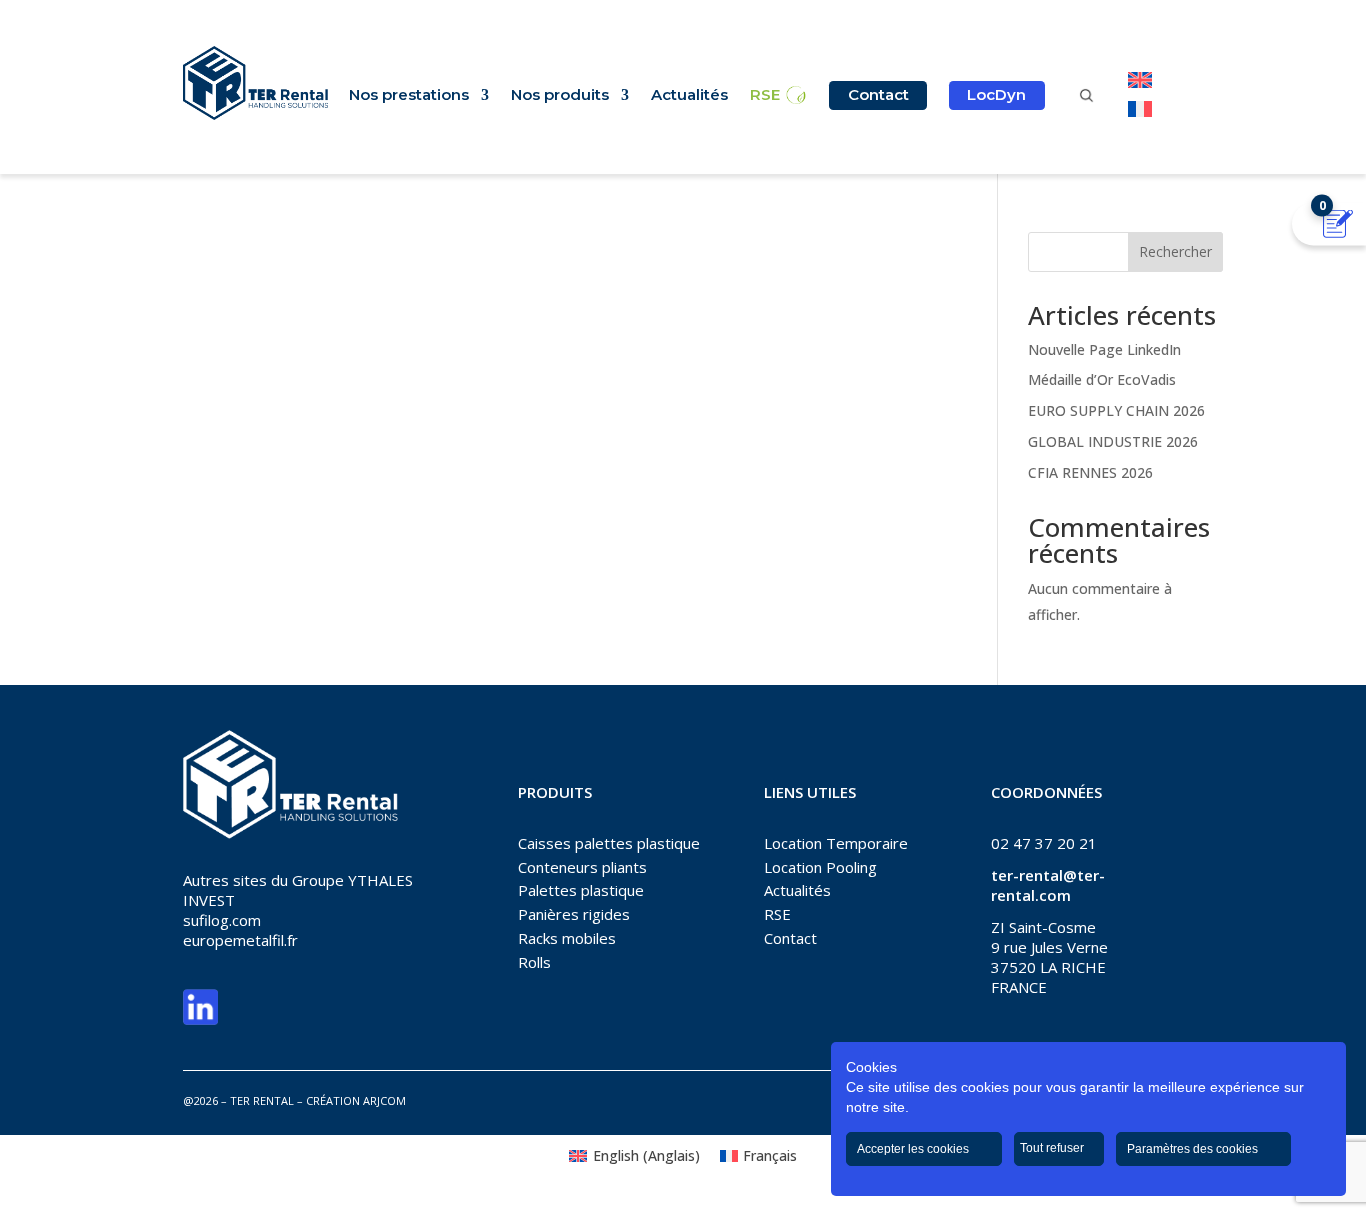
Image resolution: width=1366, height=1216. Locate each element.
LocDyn (996, 94)
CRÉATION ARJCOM (356, 1100)
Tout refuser (1053, 1148)
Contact (878, 94)
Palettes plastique (581, 890)
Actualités (689, 96)
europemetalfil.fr (240, 940)
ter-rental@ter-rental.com (1048, 885)
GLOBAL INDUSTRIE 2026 (1113, 441)
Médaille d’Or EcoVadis (1102, 379)
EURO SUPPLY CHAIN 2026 (1116, 410)
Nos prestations (409, 96)
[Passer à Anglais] (1140, 80)
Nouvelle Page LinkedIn (1104, 349)
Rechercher (1175, 251)
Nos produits (560, 96)
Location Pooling (820, 867)
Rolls (534, 962)
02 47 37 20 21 (1044, 843)
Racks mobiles (567, 938)
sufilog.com (222, 920)
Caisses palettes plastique (609, 843)
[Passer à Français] (1140, 108)
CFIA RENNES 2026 (1090, 472)
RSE (765, 96)
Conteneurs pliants (582, 867)
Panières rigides (574, 914)
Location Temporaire (836, 843)
